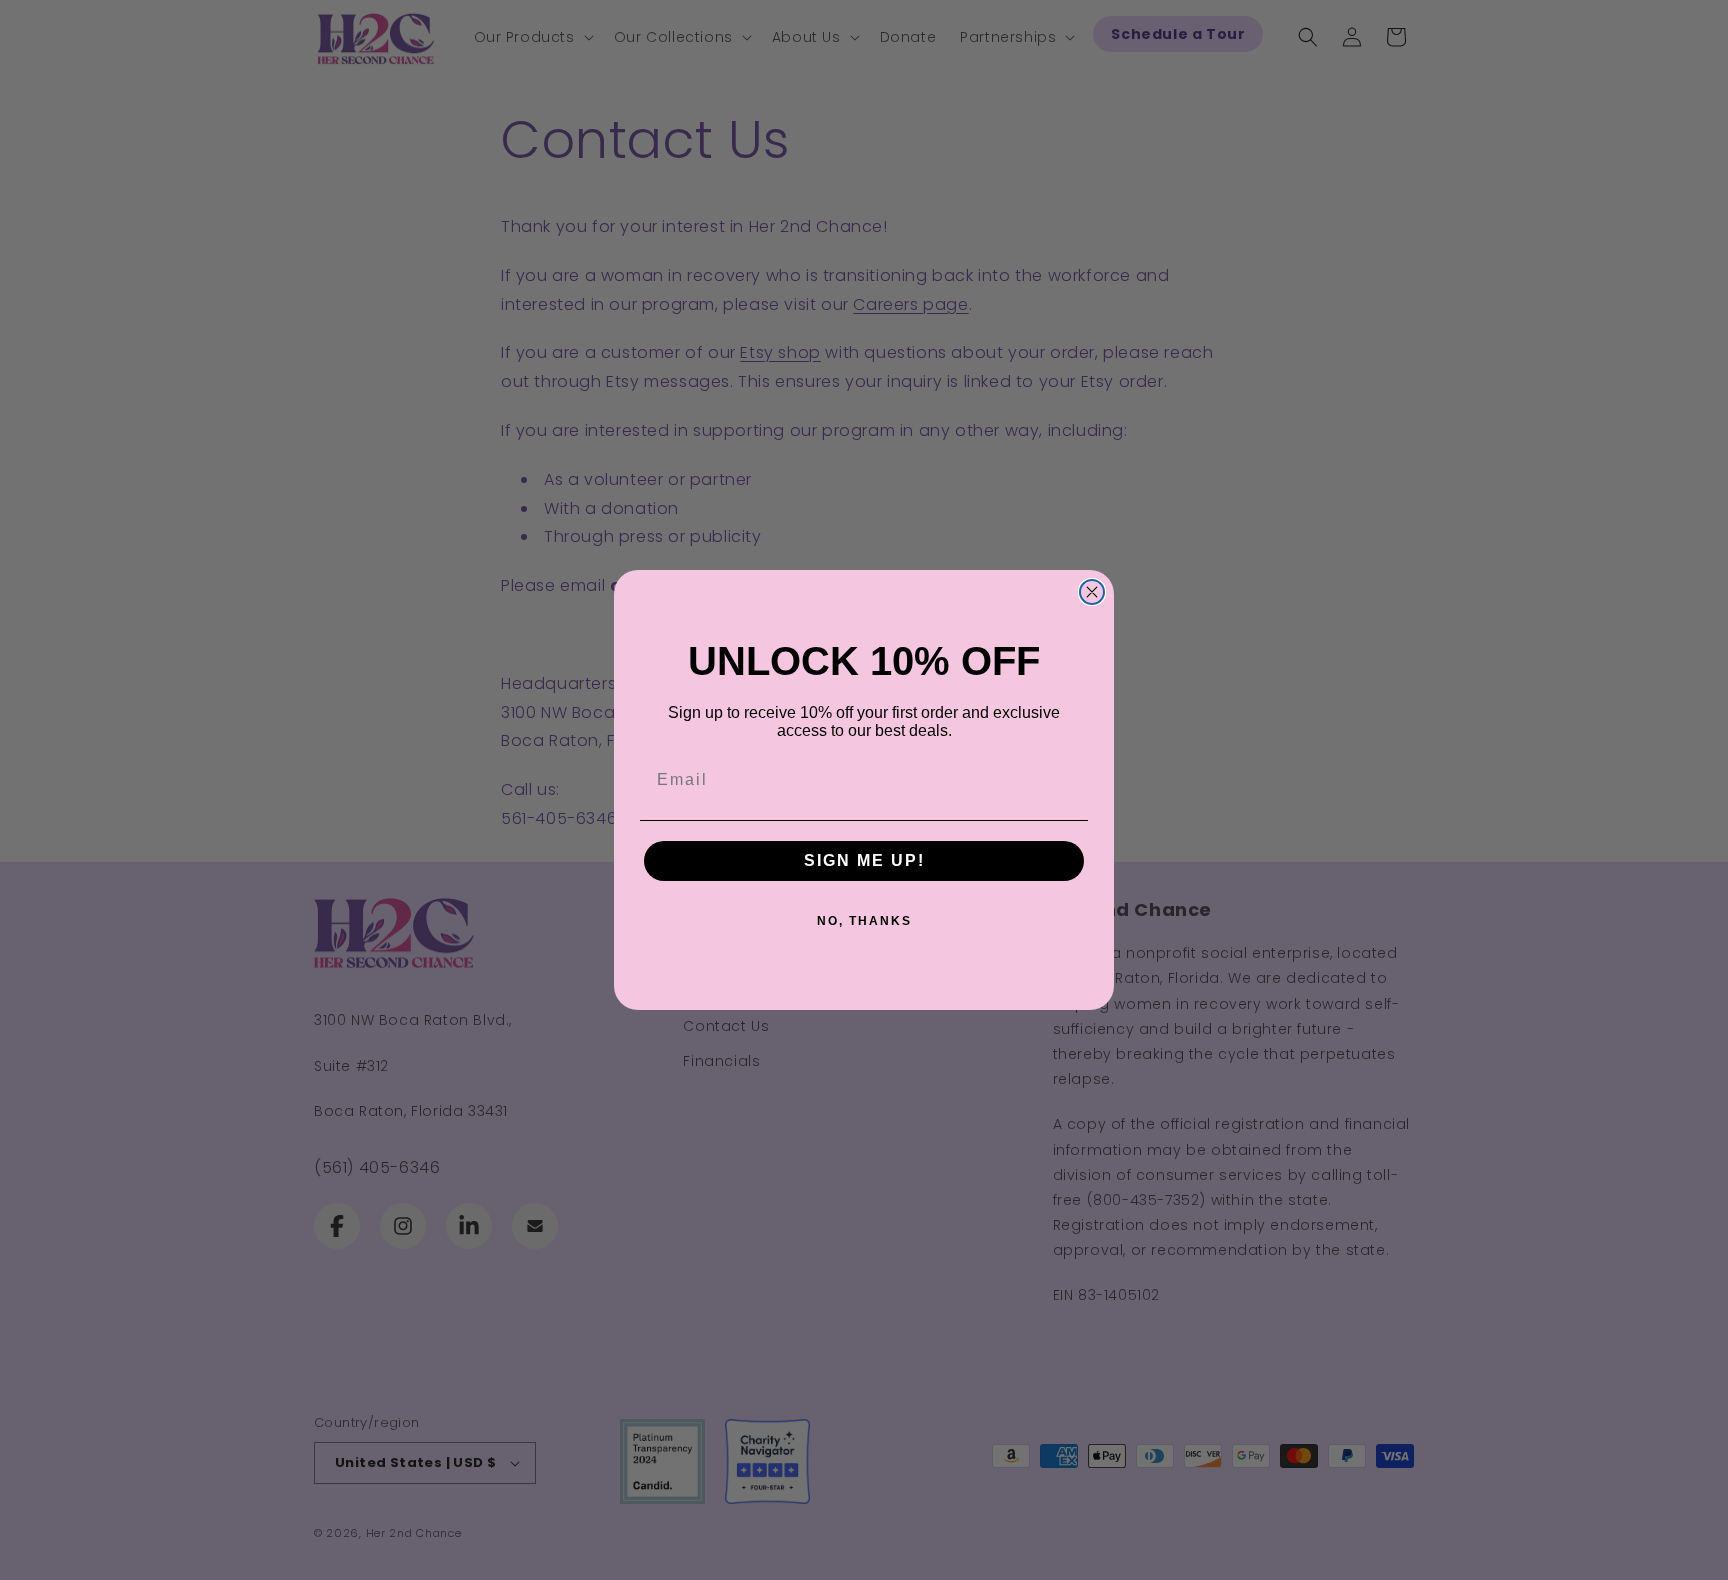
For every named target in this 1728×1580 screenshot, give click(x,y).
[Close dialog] (1092, 592)
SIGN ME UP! (864, 860)
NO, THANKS (864, 921)
